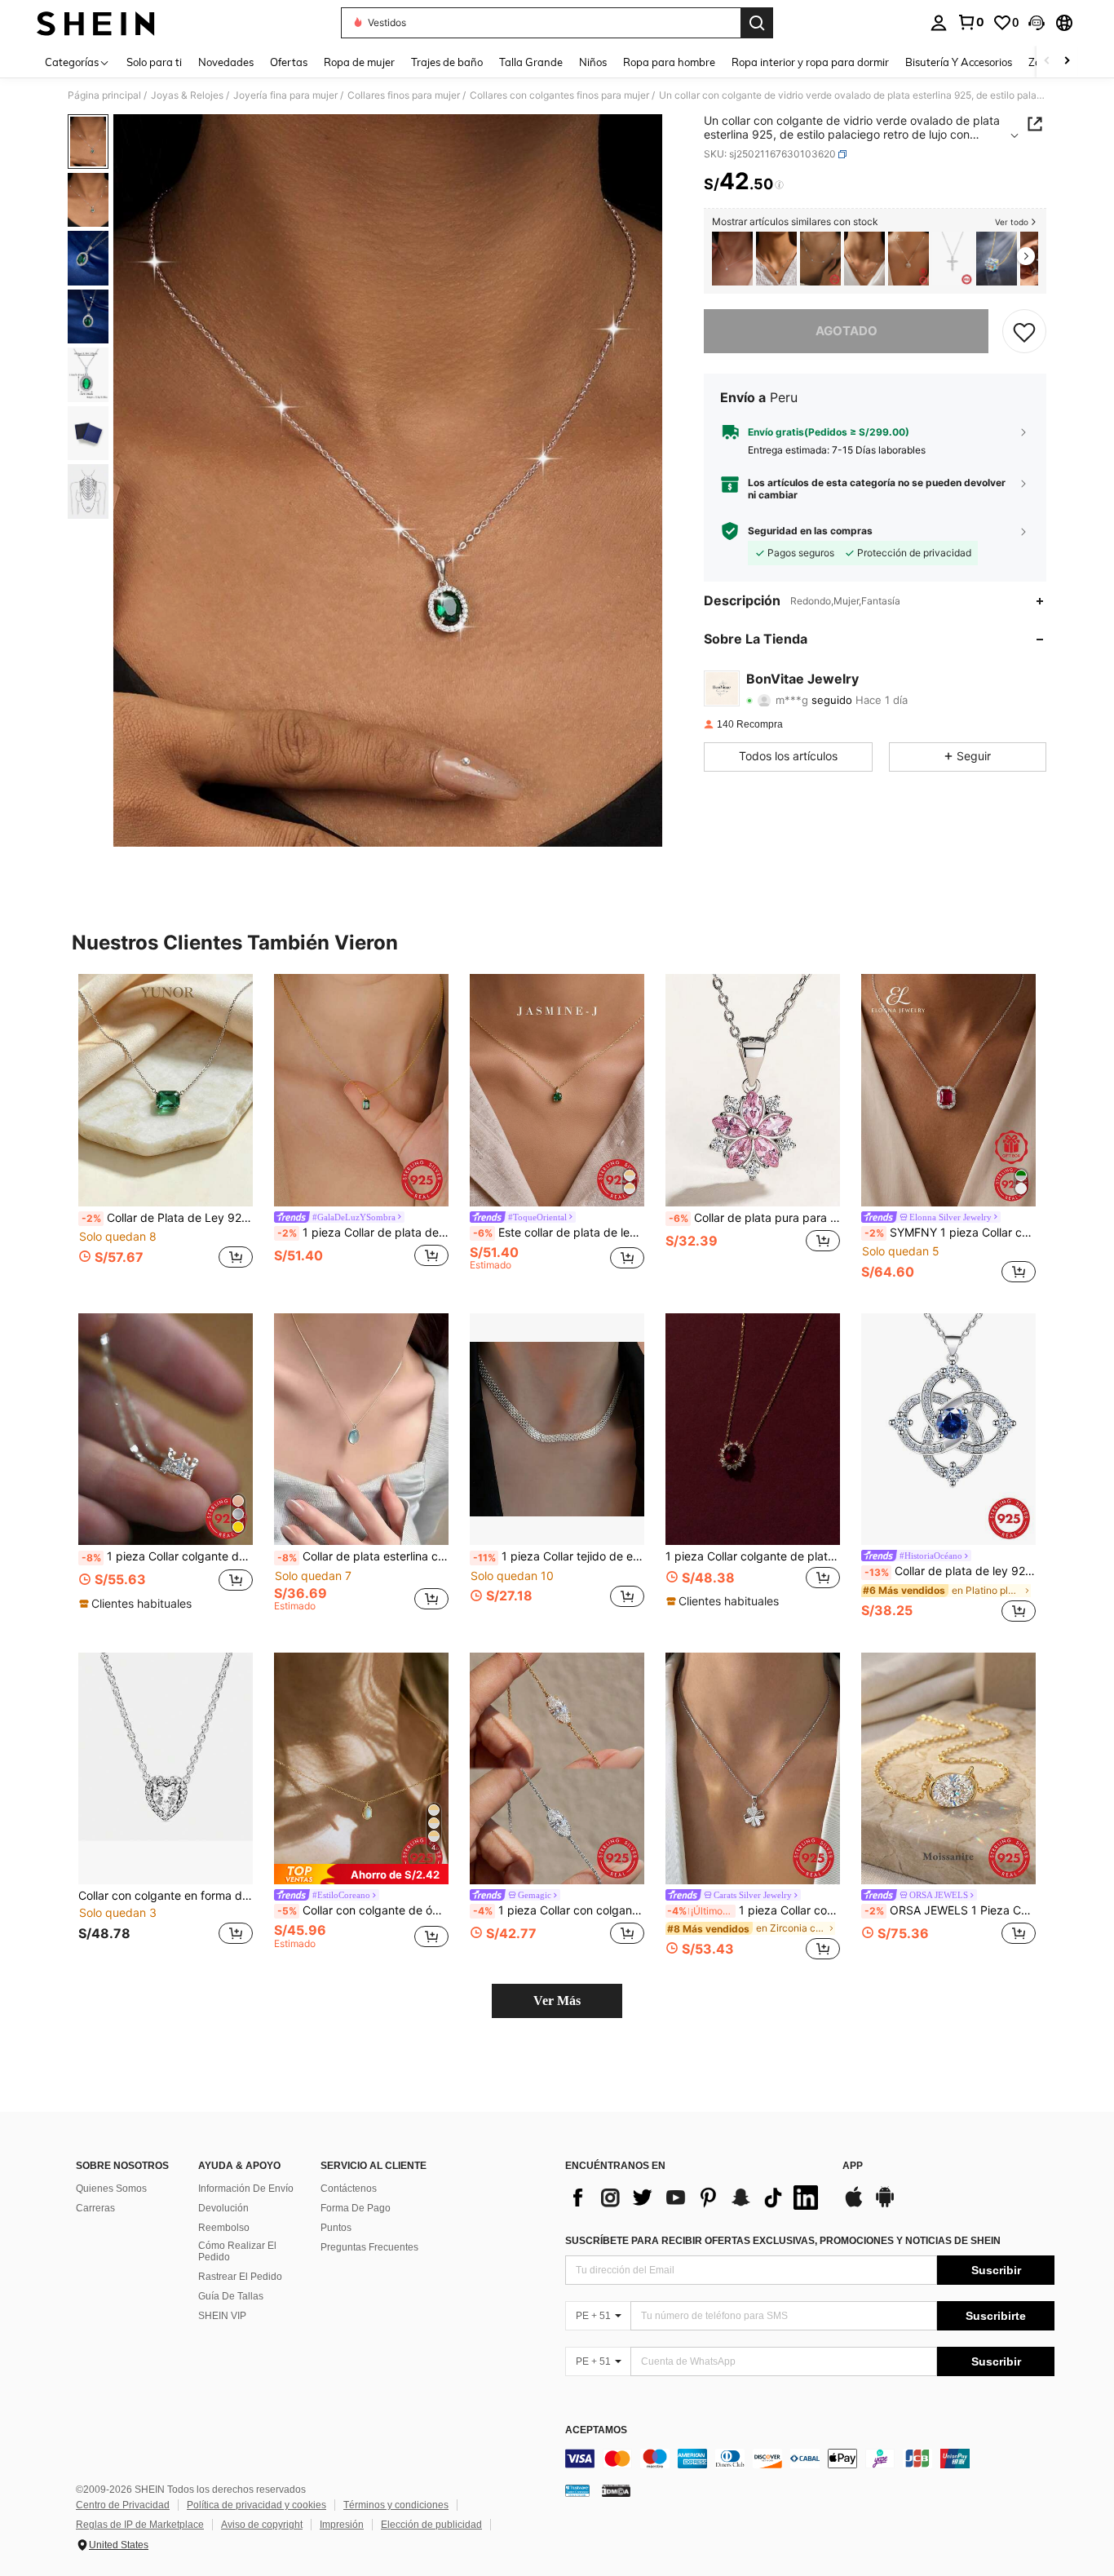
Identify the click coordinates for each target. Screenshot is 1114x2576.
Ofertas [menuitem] (289, 62)
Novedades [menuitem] (226, 62)
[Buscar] (757, 23)
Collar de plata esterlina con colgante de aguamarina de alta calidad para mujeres (363, 1556)
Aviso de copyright (262, 2525)
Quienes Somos (111, 2189)
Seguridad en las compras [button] (810, 531)
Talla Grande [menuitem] (531, 62)
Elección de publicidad (431, 2525)
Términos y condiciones (396, 2505)
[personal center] (939, 23)
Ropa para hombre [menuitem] (669, 62)
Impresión (342, 2525)
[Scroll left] (1047, 62)
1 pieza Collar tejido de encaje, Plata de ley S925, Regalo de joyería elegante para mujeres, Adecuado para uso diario (559, 1556)
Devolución (223, 2208)
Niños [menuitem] (593, 62)
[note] (137, 1604)
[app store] (854, 2205)
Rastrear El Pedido (240, 2277)
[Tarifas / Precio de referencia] (779, 185)
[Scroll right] (1067, 62)
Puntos (336, 2228)
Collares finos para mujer (404, 95)
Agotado (847, 331)
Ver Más (557, 2001)
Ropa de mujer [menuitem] (359, 62)
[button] (1037, 23)
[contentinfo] (810, 2459)
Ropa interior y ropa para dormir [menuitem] (810, 62)
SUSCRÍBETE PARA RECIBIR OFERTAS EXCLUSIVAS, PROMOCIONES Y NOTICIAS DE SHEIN (783, 2241)
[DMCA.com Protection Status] (616, 2490)
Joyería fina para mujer (285, 95)
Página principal (104, 95)
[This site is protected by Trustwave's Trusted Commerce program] (577, 2490)
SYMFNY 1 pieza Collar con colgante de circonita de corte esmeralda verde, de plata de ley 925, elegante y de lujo (950, 1233)
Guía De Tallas (231, 2296)
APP (853, 2166)
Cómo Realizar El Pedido (237, 2251)
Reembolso (224, 2228)
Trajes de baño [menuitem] (447, 62)
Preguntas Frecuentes (369, 2247)
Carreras (95, 2208)
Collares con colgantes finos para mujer (559, 95)
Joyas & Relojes (187, 95)
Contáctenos (349, 2189)
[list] (696, 2198)
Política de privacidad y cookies (256, 2505)
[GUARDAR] (1024, 331)
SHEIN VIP (222, 2316)
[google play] (885, 2205)
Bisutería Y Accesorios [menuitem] (959, 62)
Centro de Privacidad (123, 2505)
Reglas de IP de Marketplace (140, 2525)
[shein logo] (96, 23)
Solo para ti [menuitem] (154, 62)
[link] (970, 22)
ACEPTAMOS (596, 2430)
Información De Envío (246, 2189)
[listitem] (732, 259)
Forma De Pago (356, 2208)
